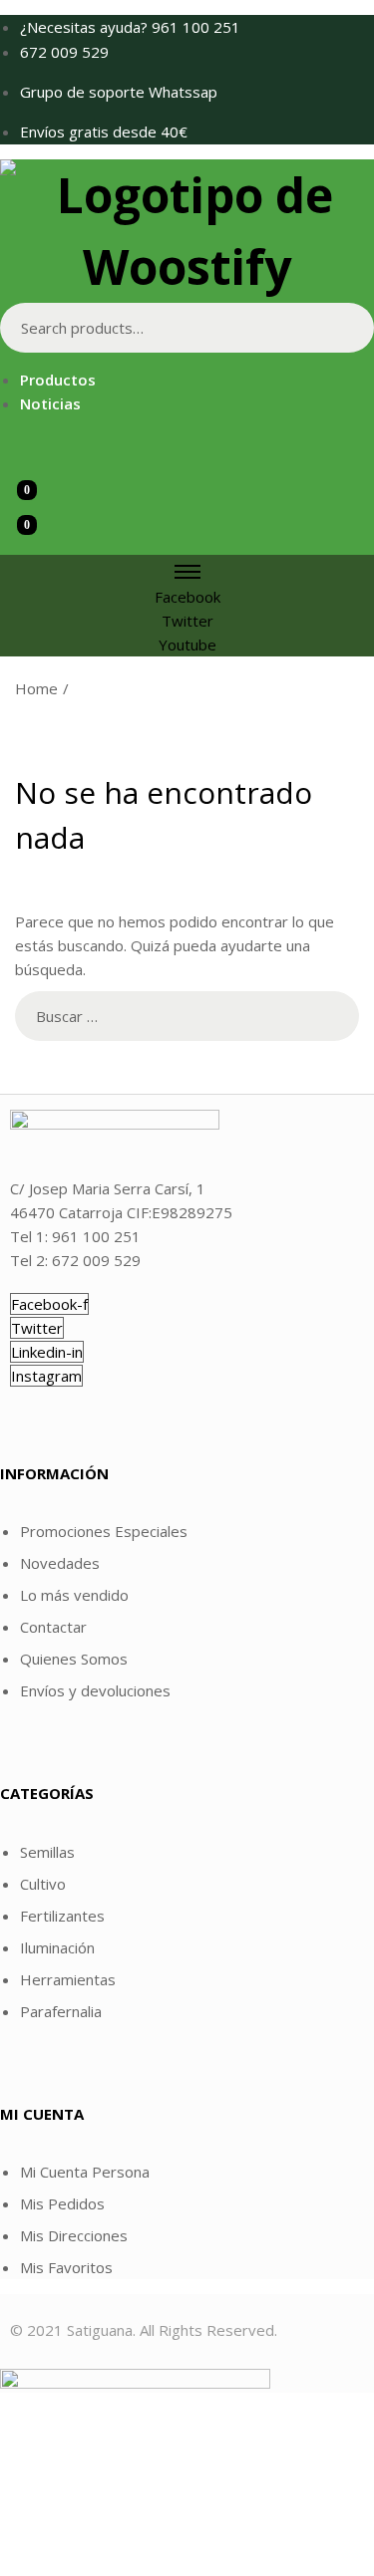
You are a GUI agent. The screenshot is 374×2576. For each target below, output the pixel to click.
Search (349, 328)
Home (36, 688)
